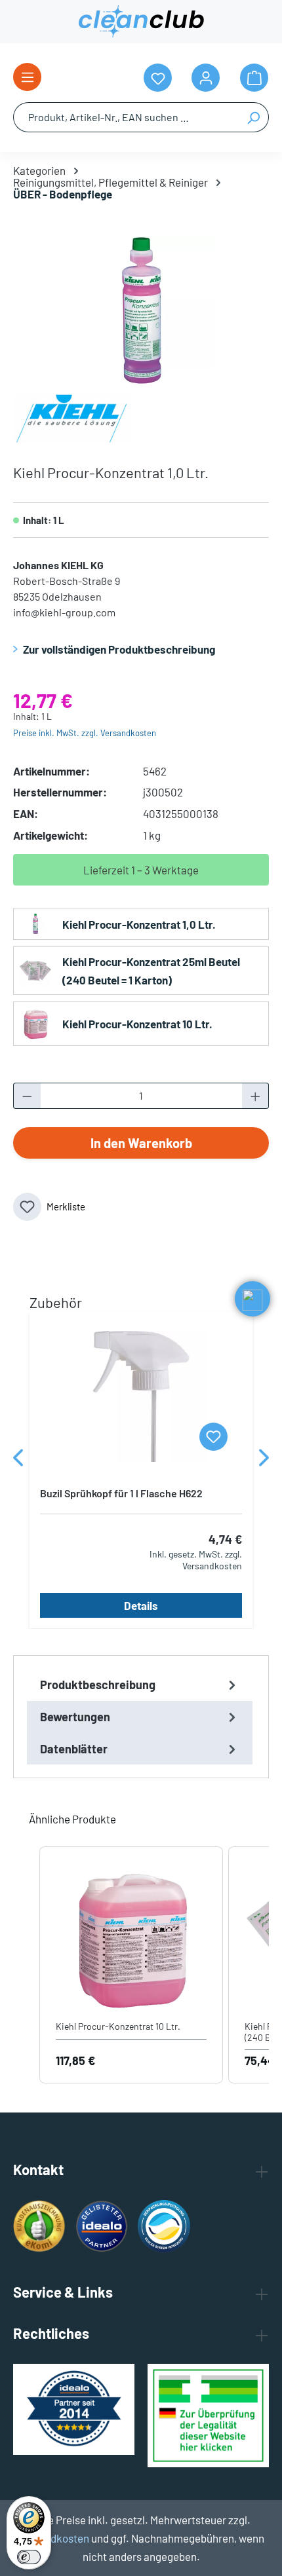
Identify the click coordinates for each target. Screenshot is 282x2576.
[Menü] (27, 77)
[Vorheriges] (18, 1461)
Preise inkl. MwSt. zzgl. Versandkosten (85, 733)
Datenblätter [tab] (74, 1749)
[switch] (29, 2557)
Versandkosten (53, 2538)
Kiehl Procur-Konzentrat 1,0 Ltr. (139, 924)
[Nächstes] (264, 1461)
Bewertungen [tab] (75, 1717)
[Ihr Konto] (206, 78)
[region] (141, 310)
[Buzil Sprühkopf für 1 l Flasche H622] (141, 1396)
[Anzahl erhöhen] (256, 1096)
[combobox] (126, 117)
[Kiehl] (72, 417)
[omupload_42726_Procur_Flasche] (141, 310)
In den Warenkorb (141, 1143)
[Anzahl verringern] (27, 1096)
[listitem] (131, 1965)
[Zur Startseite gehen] (141, 22)
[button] (26, 1965)
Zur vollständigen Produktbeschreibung (119, 649)
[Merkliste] (213, 1437)
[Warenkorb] (254, 78)
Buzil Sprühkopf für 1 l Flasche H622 (121, 1493)
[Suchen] (253, 117)
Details (141, 1605)
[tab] (140, 1685)
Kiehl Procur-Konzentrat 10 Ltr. (137, 1024)
